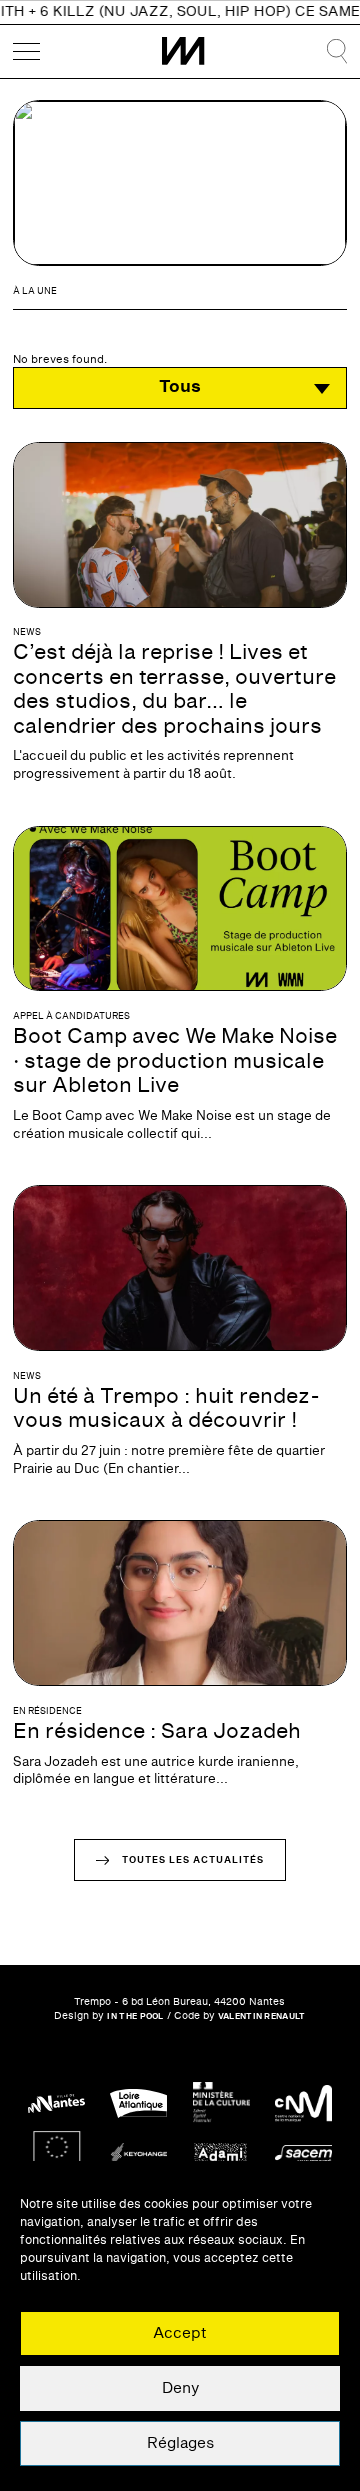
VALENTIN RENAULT (262, 2016)
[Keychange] (138, 2154)
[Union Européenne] (56, 2154)
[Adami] (221, 2154)
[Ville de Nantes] (56, 2103)
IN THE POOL (135, 2016)
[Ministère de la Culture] (221, 2103)
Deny (180, 2388)
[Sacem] (303, 2154)
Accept (180, 2333)
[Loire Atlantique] (138, 2103)
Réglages (180, 2443)
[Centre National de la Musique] (303, 2103)
